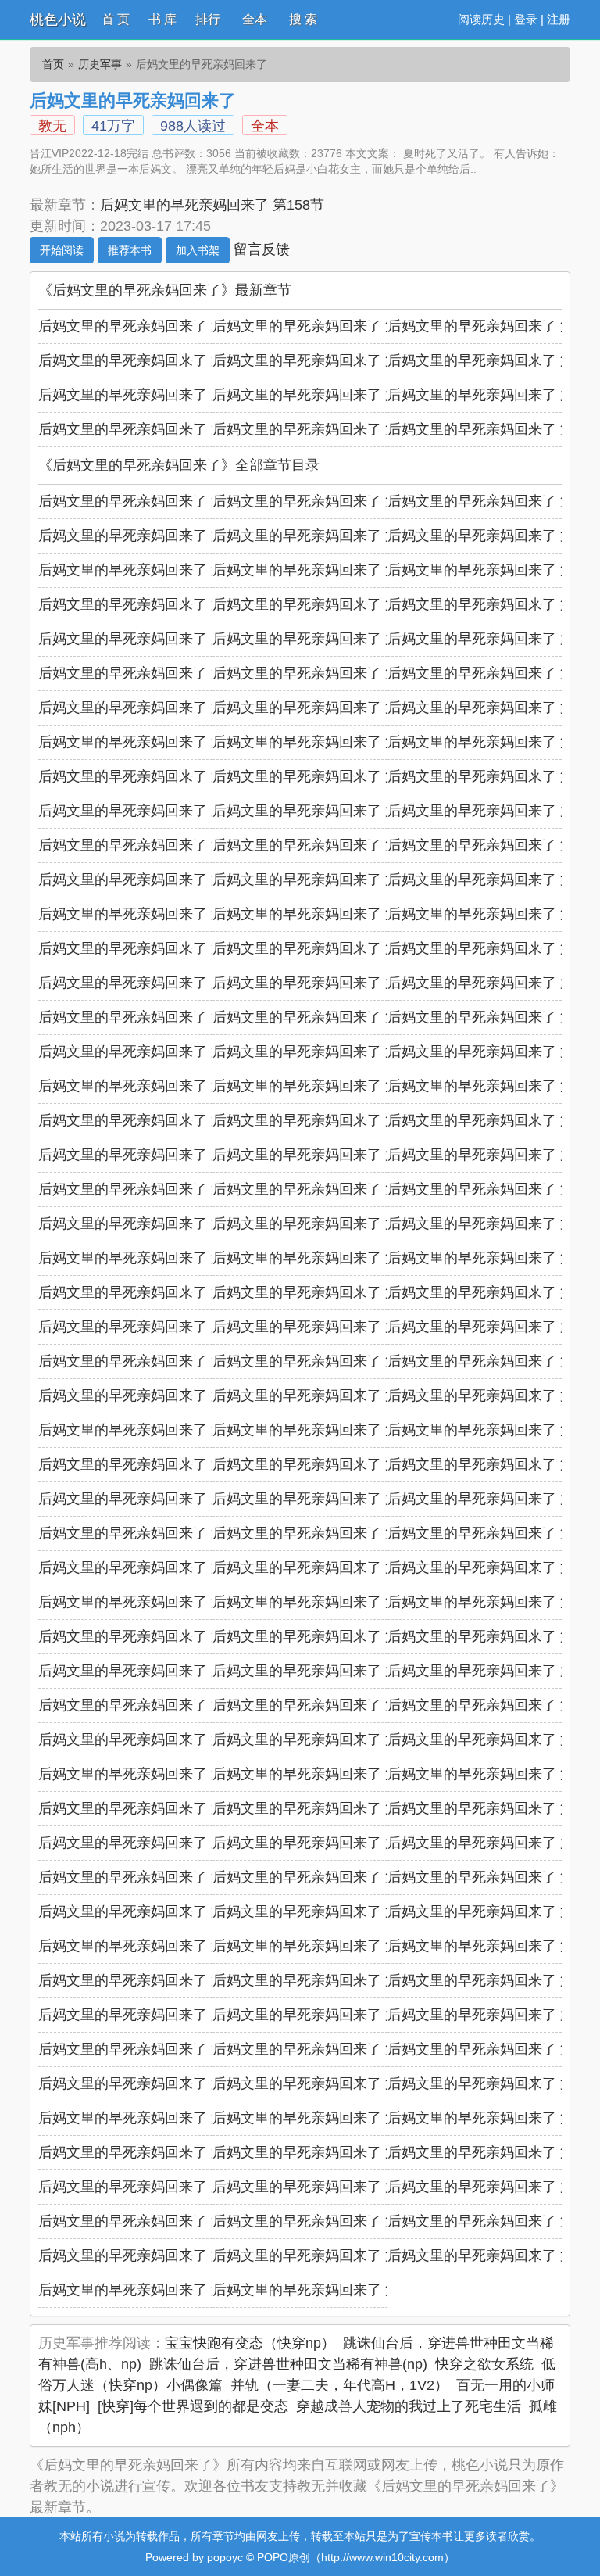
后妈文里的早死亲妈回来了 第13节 (146, 639)
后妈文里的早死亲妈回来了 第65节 (321, 1224)
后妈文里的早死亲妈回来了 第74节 (321, 1327)
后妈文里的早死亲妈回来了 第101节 (325, 1636)
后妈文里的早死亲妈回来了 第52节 (146, 1086)
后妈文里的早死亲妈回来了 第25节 (146, 776)
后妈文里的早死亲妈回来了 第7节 (143, 570)
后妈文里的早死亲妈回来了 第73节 (146, 1327)
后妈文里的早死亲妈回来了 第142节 (150, 2118)
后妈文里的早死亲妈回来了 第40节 (146, 948)
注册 (559, 19)
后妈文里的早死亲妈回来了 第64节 (146, 1224)
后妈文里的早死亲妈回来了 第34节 (146, 880)
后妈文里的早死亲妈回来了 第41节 (321, 948)
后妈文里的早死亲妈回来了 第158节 (212, 205)
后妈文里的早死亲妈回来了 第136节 (150, 2049)
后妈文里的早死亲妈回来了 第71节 (321, 1292)
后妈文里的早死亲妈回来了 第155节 (150, 360)
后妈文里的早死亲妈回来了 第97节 (146, 1602)
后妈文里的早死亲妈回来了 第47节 (321, 1017)
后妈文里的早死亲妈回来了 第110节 (324, 1739)
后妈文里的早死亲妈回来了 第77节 (321, 1361)
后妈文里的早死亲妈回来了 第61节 (146, 1189)
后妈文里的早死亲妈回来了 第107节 (325, 1705)
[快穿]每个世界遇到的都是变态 (193, 2406)
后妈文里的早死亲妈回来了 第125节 (325, 1911)
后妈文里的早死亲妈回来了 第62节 (321, 1189)
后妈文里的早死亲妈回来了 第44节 (321, 983)
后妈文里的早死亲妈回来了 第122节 (325, 1877)
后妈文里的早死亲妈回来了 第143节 (325, 2118)
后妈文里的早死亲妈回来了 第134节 (325, 2015)
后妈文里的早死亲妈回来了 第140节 (325, 2083)
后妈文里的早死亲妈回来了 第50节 (321, 1052)
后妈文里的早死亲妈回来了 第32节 (321, 845)
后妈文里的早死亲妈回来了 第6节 (492, 536)
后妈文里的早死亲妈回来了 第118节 (150, 1843)
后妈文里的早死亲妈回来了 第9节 (492, 570)
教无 (52, 126)
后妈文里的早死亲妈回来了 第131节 (325, 1980)
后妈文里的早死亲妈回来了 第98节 (321, 1602)
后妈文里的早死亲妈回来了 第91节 (146, 1533)
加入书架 (198, 250)
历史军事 (100, 64)
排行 (208, 19)
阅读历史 (481, 19)
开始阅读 (62, 250)
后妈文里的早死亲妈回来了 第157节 (325, 326)
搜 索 (303, 19)
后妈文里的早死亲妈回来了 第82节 (146, 1430)
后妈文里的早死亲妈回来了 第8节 (317, 570)
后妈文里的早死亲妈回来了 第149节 (150, 429)
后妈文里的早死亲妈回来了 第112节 (150, 1774)
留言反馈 (262, 249)
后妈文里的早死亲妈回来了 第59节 (321, 1155)
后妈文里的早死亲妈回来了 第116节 (324, 1808)
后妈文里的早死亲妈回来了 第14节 (321, 639)
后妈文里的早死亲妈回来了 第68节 (321, 1258)
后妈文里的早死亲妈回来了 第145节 (150, 2152)
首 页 (116, 19)
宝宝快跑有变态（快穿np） (250, 2343)
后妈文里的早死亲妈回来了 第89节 (321, 1499)
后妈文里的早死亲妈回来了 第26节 (321, 776)
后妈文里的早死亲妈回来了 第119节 (324, 1843)
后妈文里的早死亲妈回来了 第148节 (325, 429)
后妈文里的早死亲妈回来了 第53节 (321, 1086)
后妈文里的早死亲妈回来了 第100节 (150, 1636)
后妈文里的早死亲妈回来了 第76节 (146, 1361)
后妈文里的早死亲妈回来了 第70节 (146, 1292)
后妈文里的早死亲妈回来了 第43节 (146, 983)
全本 (255, 19)
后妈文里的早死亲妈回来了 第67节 (146, 1258)
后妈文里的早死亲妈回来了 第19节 (146, 708)
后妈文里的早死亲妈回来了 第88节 (146, 1499)
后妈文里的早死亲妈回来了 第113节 (324, 1774)
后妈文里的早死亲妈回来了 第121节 (150, 1877)
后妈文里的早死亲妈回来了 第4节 (143, 536)
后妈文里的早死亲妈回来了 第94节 (146, 1567)
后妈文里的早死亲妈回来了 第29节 (321, 811)
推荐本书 (130, 250)
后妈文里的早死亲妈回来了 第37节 (146, 914)
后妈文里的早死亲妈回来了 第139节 (150, 2083)
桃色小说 (58, 20)
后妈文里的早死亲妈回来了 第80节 (321, 1395)
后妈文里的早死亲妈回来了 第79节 (146, 1395)
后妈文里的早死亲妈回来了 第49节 (146, 1052)
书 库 (162, 19)
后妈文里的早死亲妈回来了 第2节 (317, 501)
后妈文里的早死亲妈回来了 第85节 (146, 1464)
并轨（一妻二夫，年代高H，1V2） (339, 2385)
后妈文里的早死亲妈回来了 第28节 (146, 811)
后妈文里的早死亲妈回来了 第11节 (320, 604)
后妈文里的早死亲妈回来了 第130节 (150, 1980)
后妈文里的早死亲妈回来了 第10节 (146, 604)
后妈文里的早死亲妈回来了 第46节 (146, 1017)
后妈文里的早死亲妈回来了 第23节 (321, 742)
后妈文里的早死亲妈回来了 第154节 (325, 360)
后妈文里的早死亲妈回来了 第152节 (150, 395)
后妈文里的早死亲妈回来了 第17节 (321, 673)
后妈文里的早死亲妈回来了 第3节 (492, 501)
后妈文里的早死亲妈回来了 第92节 (321, 1533)
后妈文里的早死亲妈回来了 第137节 (325, 2049)
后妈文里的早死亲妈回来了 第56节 (321, 1120)
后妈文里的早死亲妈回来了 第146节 (325, 2152)
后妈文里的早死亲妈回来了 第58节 (146, 1155)
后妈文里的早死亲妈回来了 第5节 (317, 536)
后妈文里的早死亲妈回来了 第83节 (321, 1430)
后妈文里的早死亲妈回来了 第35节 (321, 880)
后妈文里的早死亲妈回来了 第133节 (150, 2015)
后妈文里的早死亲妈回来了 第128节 (325, 1946)
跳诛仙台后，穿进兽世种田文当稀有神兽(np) (288, 2364)
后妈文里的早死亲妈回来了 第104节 (325, 1671)
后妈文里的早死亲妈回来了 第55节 (146, 1120)
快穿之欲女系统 (484, 2364)
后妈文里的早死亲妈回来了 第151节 (325, 395)
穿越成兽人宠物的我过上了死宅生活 (409, 2406)
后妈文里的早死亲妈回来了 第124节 (150, 1911)
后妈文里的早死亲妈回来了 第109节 (150, 1739)
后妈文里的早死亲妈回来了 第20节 (321, 708)
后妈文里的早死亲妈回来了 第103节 (150, 1671)
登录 (526, 19)
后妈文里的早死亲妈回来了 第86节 (321, 1464)
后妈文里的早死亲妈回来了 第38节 (321, 914)
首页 (53, 64)
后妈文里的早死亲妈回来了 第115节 (150, 1808)
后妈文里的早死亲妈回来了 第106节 (150, 1705)
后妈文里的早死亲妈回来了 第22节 (146, 742)
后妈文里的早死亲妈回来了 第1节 (143, 501)
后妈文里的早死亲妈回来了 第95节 (321, 1567)
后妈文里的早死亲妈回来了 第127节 (150, 1946)
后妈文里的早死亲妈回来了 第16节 (146, 673)
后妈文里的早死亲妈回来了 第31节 (146, 845)
